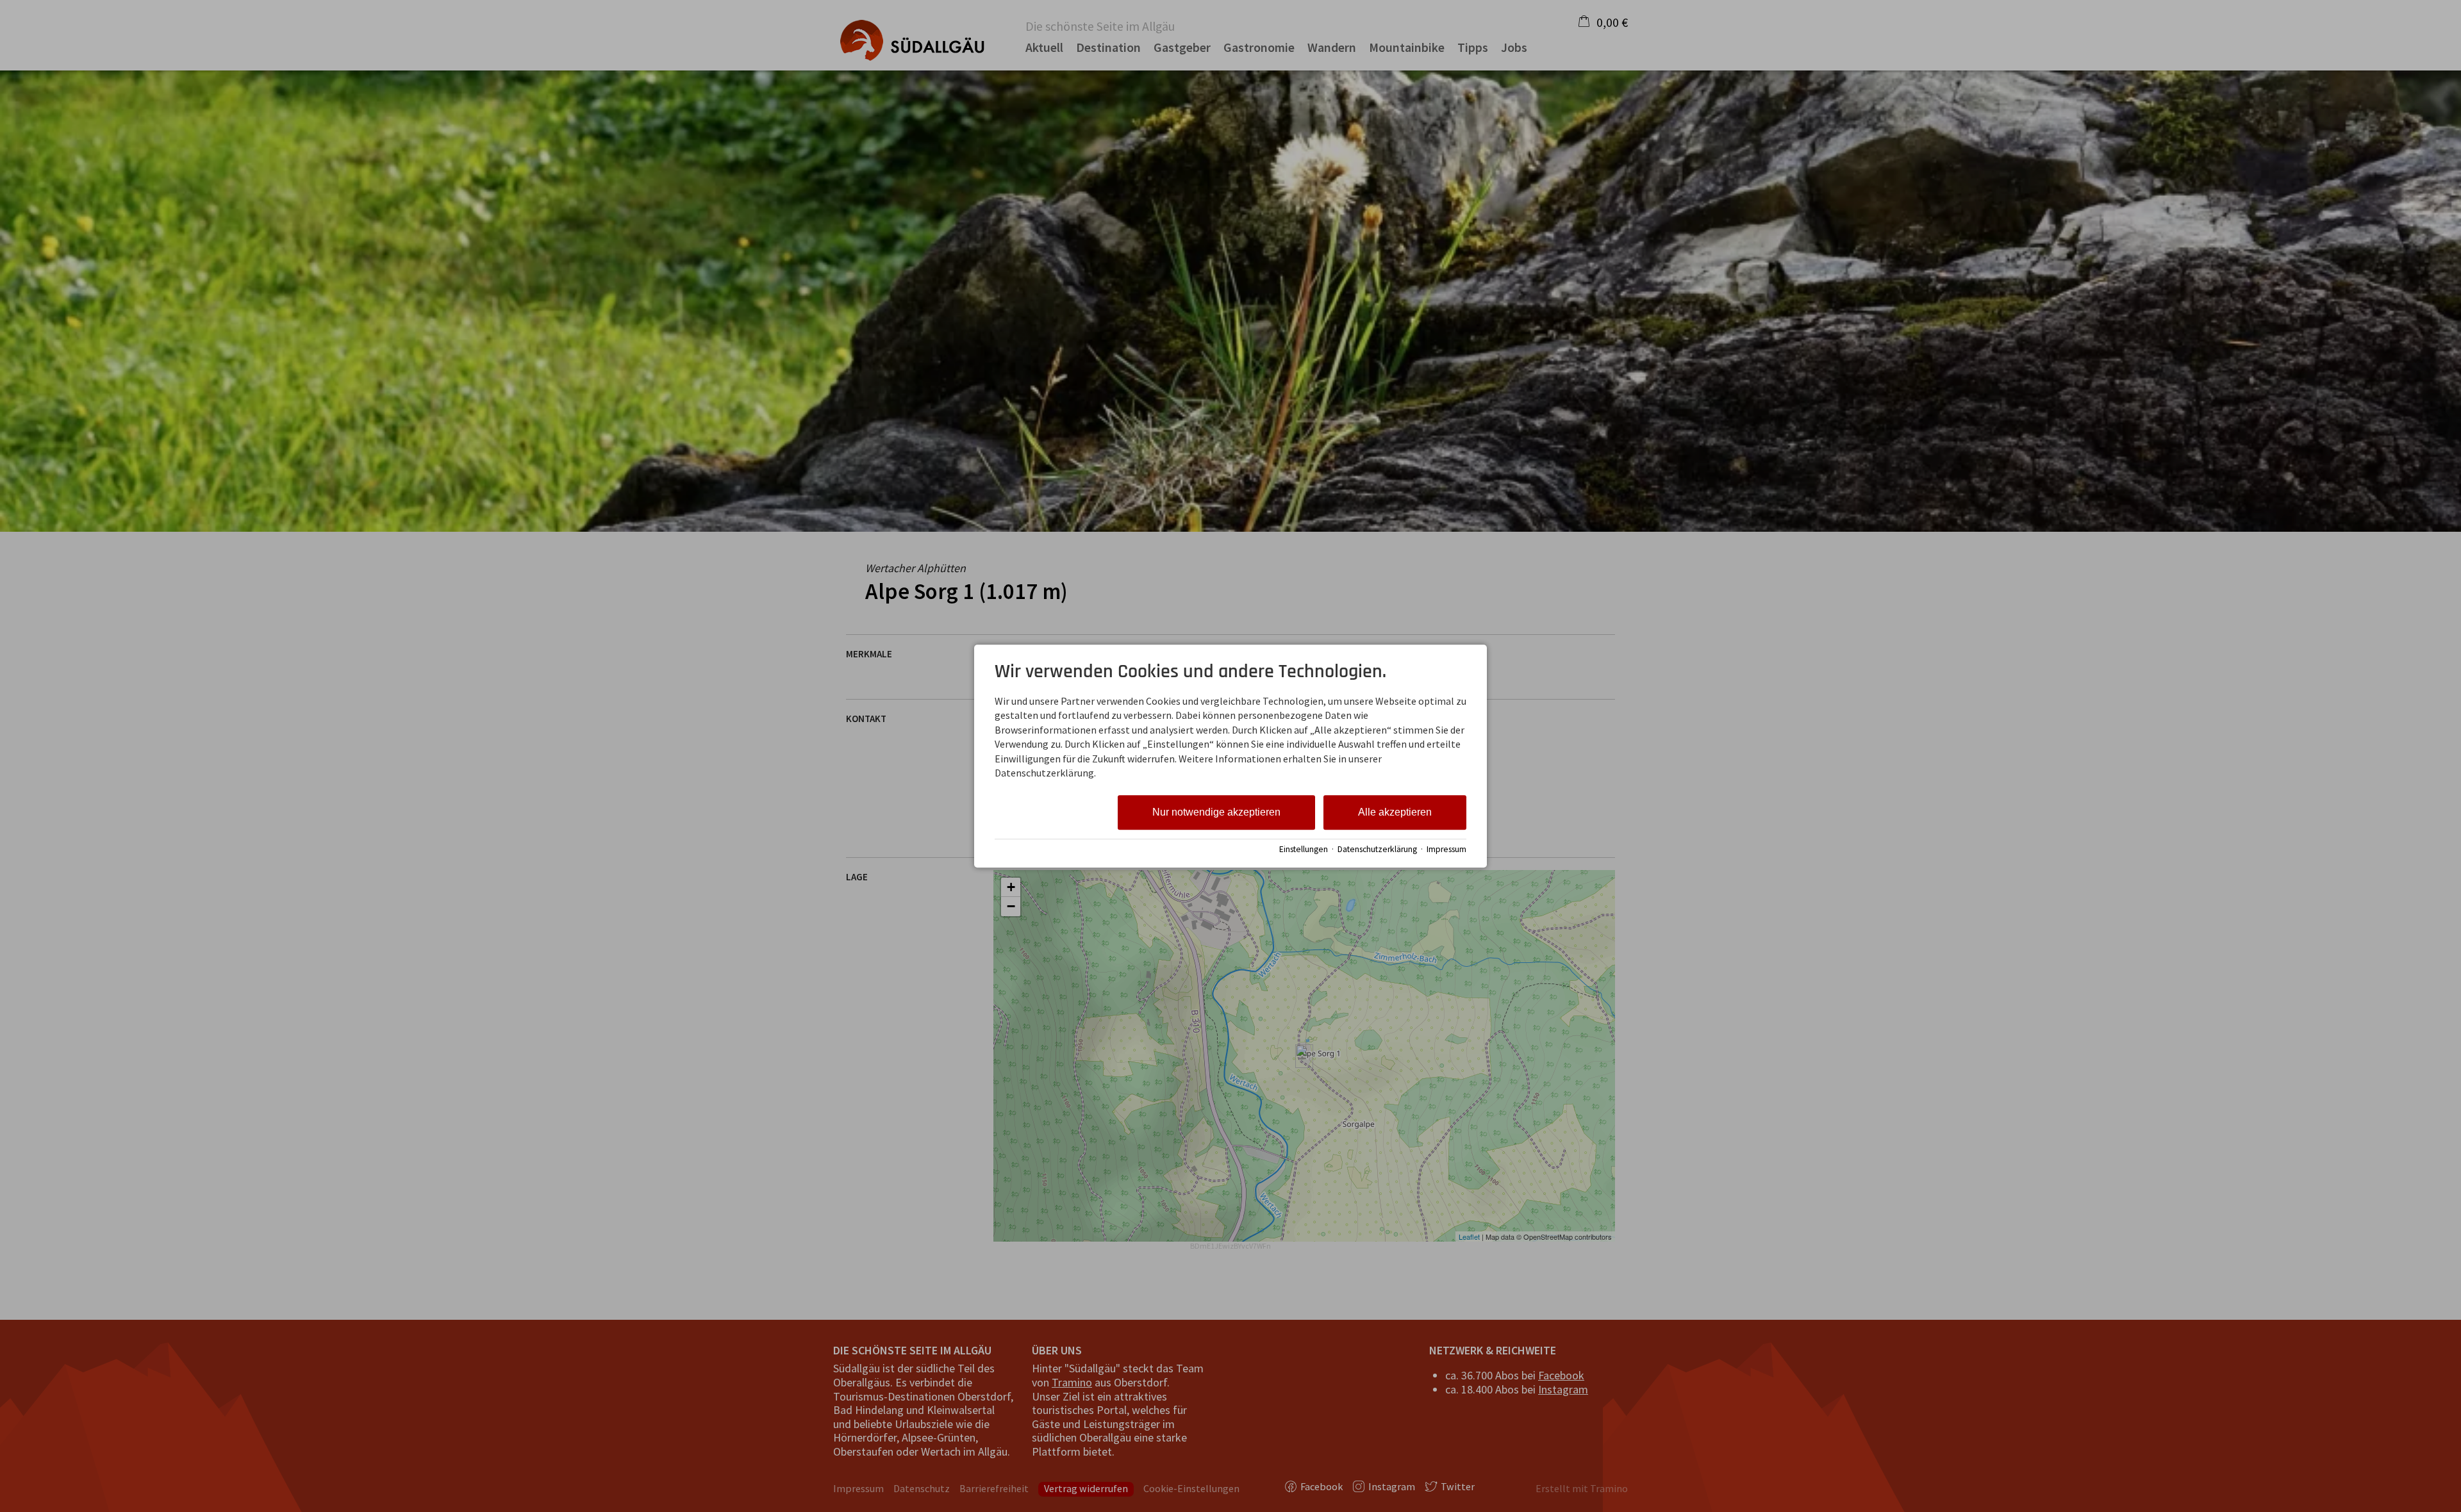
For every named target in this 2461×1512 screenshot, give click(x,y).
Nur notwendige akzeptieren (1216, 813)
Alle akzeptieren (1395, 813)
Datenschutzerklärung (1377, 849)
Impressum (1446, 849)
